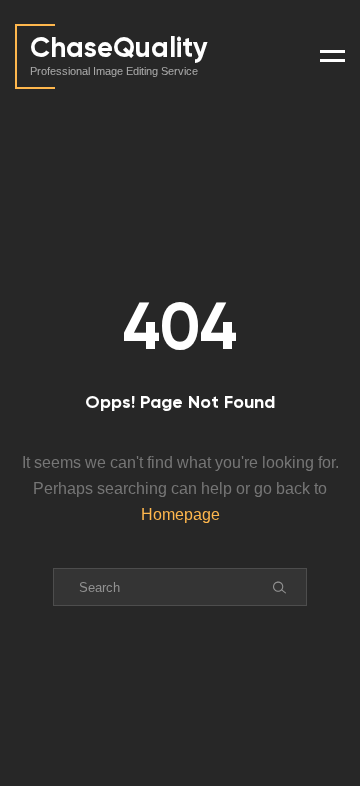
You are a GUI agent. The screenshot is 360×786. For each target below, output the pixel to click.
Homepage (180, 514)
